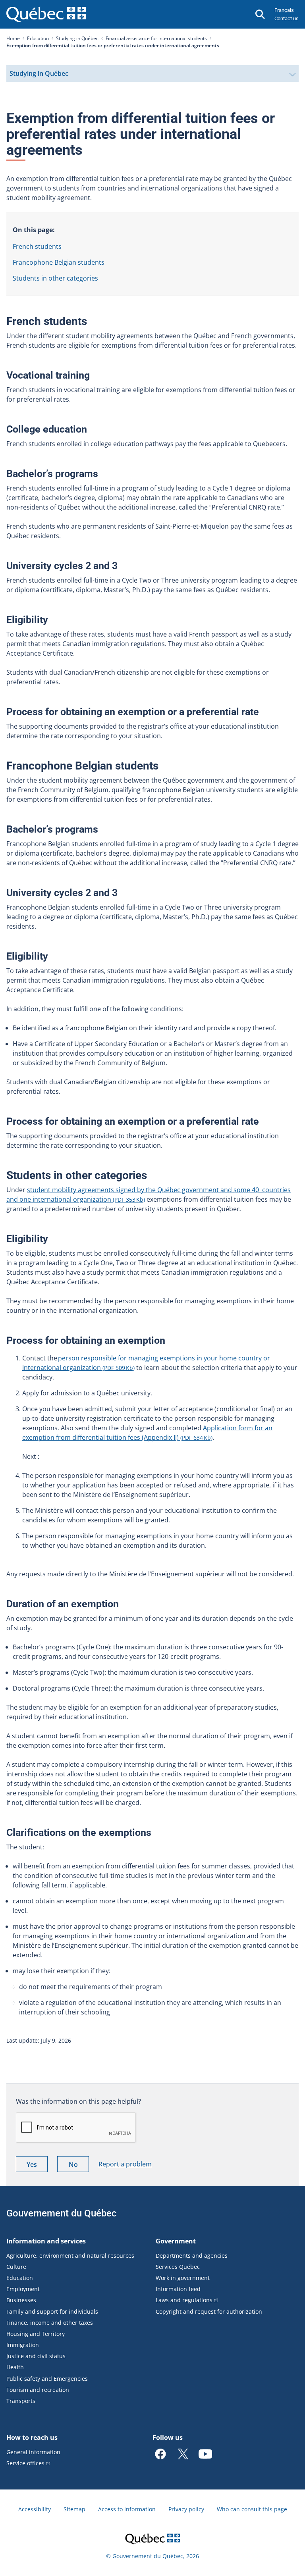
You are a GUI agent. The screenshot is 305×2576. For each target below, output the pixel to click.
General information (33, 2452)
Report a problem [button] (125, 2164)
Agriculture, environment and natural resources (70, 2256)
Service (25, 2463)
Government (176, 2241)
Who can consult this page (252, 2509)
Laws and (184, 2300)
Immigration (23, 2345)
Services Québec (178, 2267)
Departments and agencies (192, 2256)
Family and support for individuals (52, 2311)
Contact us (287, 18)
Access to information (127, 2509)
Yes (37, 2166)
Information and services (46, 2241)
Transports (21, 2401)
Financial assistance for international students (156, 38)
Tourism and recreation (38, 2390)
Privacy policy (186, 2509)
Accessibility (35, 2509)
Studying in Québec (77, 38)
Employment (23, 2289)
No (79, 2166)
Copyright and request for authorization (209, 2311)
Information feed (178, 2289)
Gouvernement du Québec (62, 2213)
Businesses (21, 2300)
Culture (16, 2267)
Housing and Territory (36, 2334)
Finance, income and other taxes (50, 2323)
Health (15, 2367)
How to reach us (32, 2437)
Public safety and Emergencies (47, 2379)
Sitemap (74, 2509)
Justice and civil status (36, 2356)
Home (13, 38)
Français (284, 10)
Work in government (183, 2278)
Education (38, 38)
